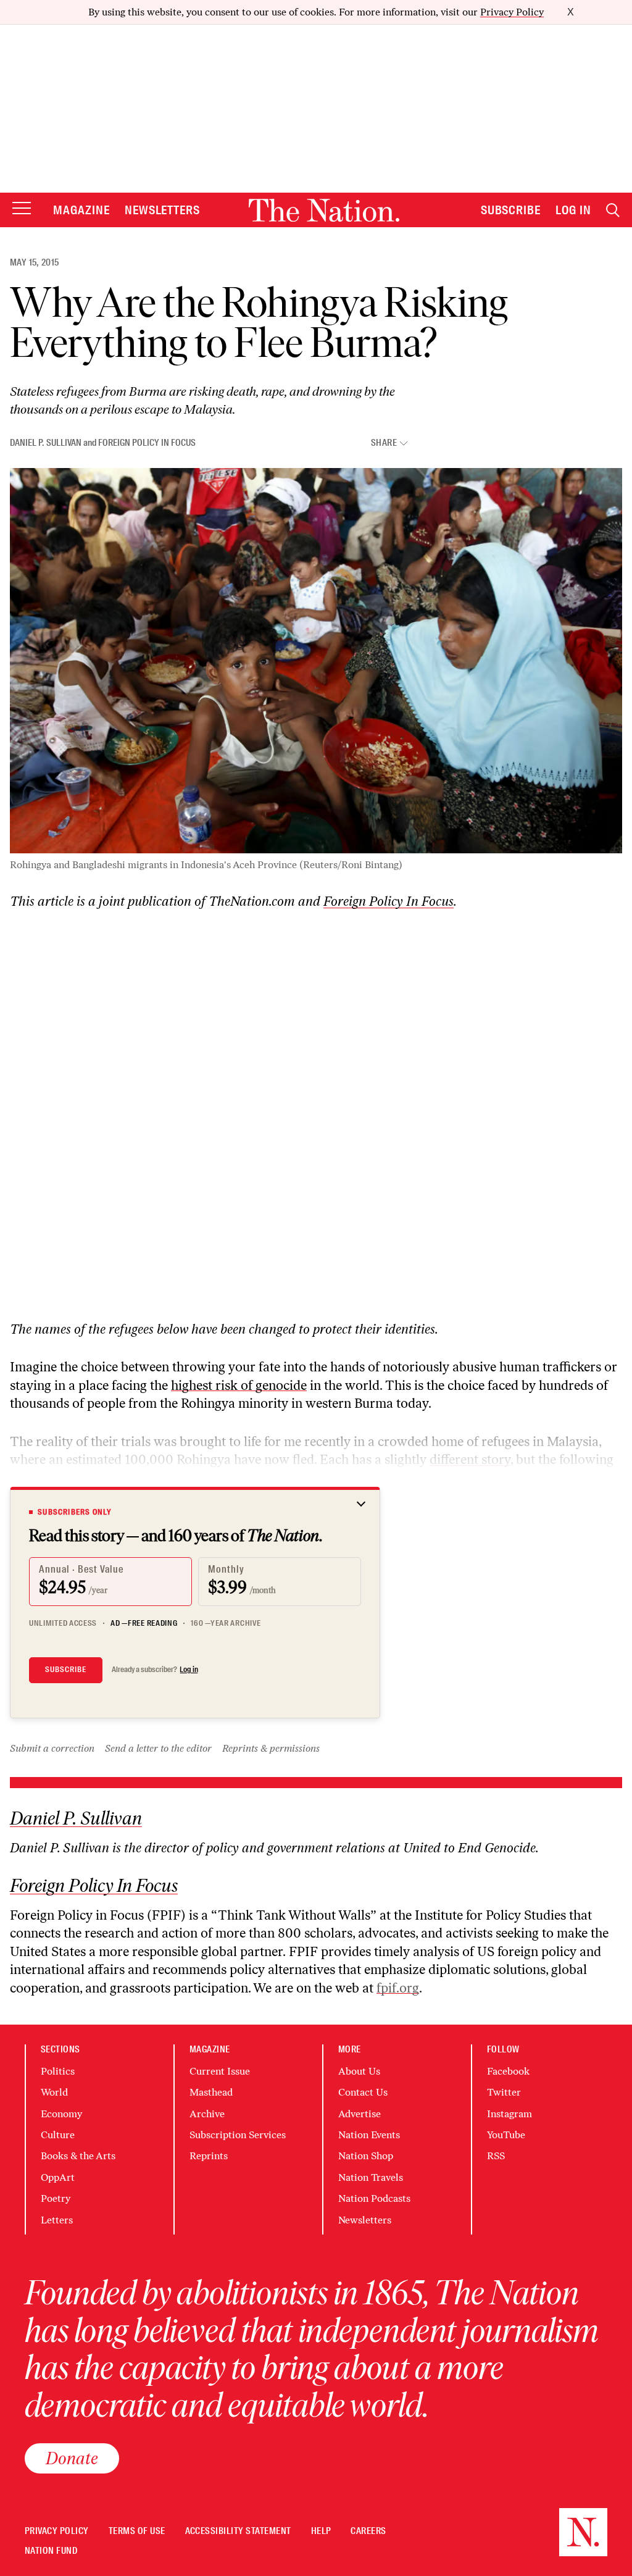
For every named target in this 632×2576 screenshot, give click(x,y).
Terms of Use (137, 2531)
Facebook (508, 2071)
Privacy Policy (512, 12)
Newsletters (163, 210)
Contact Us (363, 2092)
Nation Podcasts (374, 2198)
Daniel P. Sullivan (46, 443)
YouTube (506, 2135)
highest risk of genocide (239, 1385)
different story (470, 1459)
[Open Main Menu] (22, 209)
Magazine (81, 210)
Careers (368, 2531)
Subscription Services (238, 2135)
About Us (359, 2071)
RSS (496, 2156)
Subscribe (511, 210)
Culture (58, 2135)
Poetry (56, 2198)
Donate (72, 2458)
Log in (189, 1670)
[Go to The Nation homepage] (324, 210)
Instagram (509, 2114)
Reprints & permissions (271, 1748)
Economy (61, 2114)
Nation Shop (366, 2156)
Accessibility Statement (238, 2531)
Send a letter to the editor (158, 1748)
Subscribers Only (75, 1512)
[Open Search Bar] (613, 210)
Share (384, 443)
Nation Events (369, 2135)
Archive (207, 2114)
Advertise (360, 2114)
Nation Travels (371, 2177)
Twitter (504, 2092)
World (54, 2092)
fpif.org (398, 1988)
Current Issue (220, 2071)
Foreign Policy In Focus (147, 443)
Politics (58, 2071)
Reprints (209, 2156)
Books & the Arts (78, 2156)
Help (321, 2531)
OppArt (58, 2177)
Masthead (211, 2092)
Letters (57, 2220)
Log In (573, 210)
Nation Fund (51, 2551)
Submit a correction (52, 1748)
